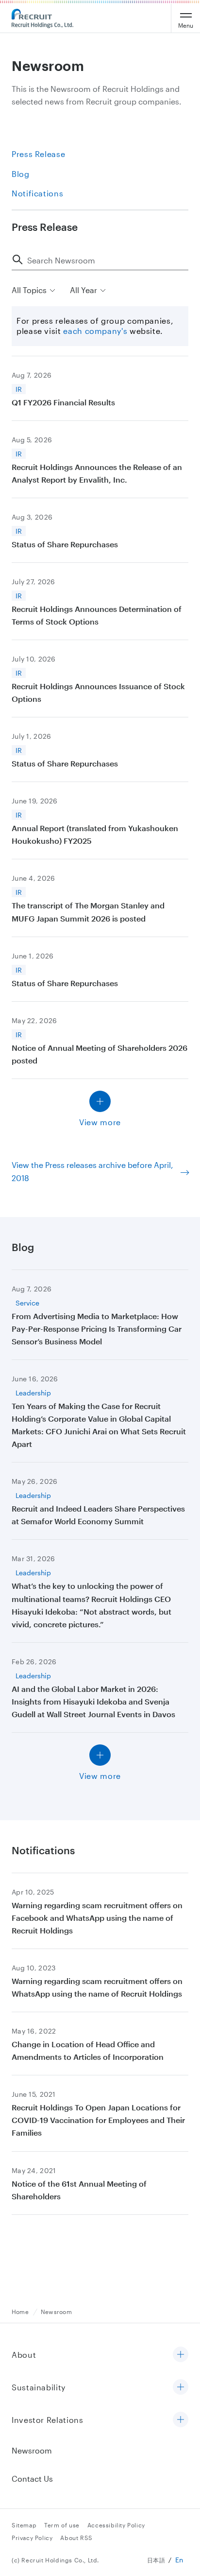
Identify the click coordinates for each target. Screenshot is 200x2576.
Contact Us (32, 2479)
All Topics (29, 290)
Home (20, 2312)
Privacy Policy (32, 2538)
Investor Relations (48, 2420)
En (179, 2560)
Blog (21, 174)
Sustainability (39, 2387)
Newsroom (56, 2312)
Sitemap (24, 2525)
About (24, 2355)
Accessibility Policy (116, 2525)
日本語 (156, 2560)
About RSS (76, 2538)
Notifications (37, 193)
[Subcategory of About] (181, 2355)
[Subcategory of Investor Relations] (181, 2420)
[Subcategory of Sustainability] (181, 2388)
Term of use (62, 2525)
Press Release (38, 154)
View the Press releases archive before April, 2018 (92, 1171)
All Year (83, 290)
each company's (95, 331)
